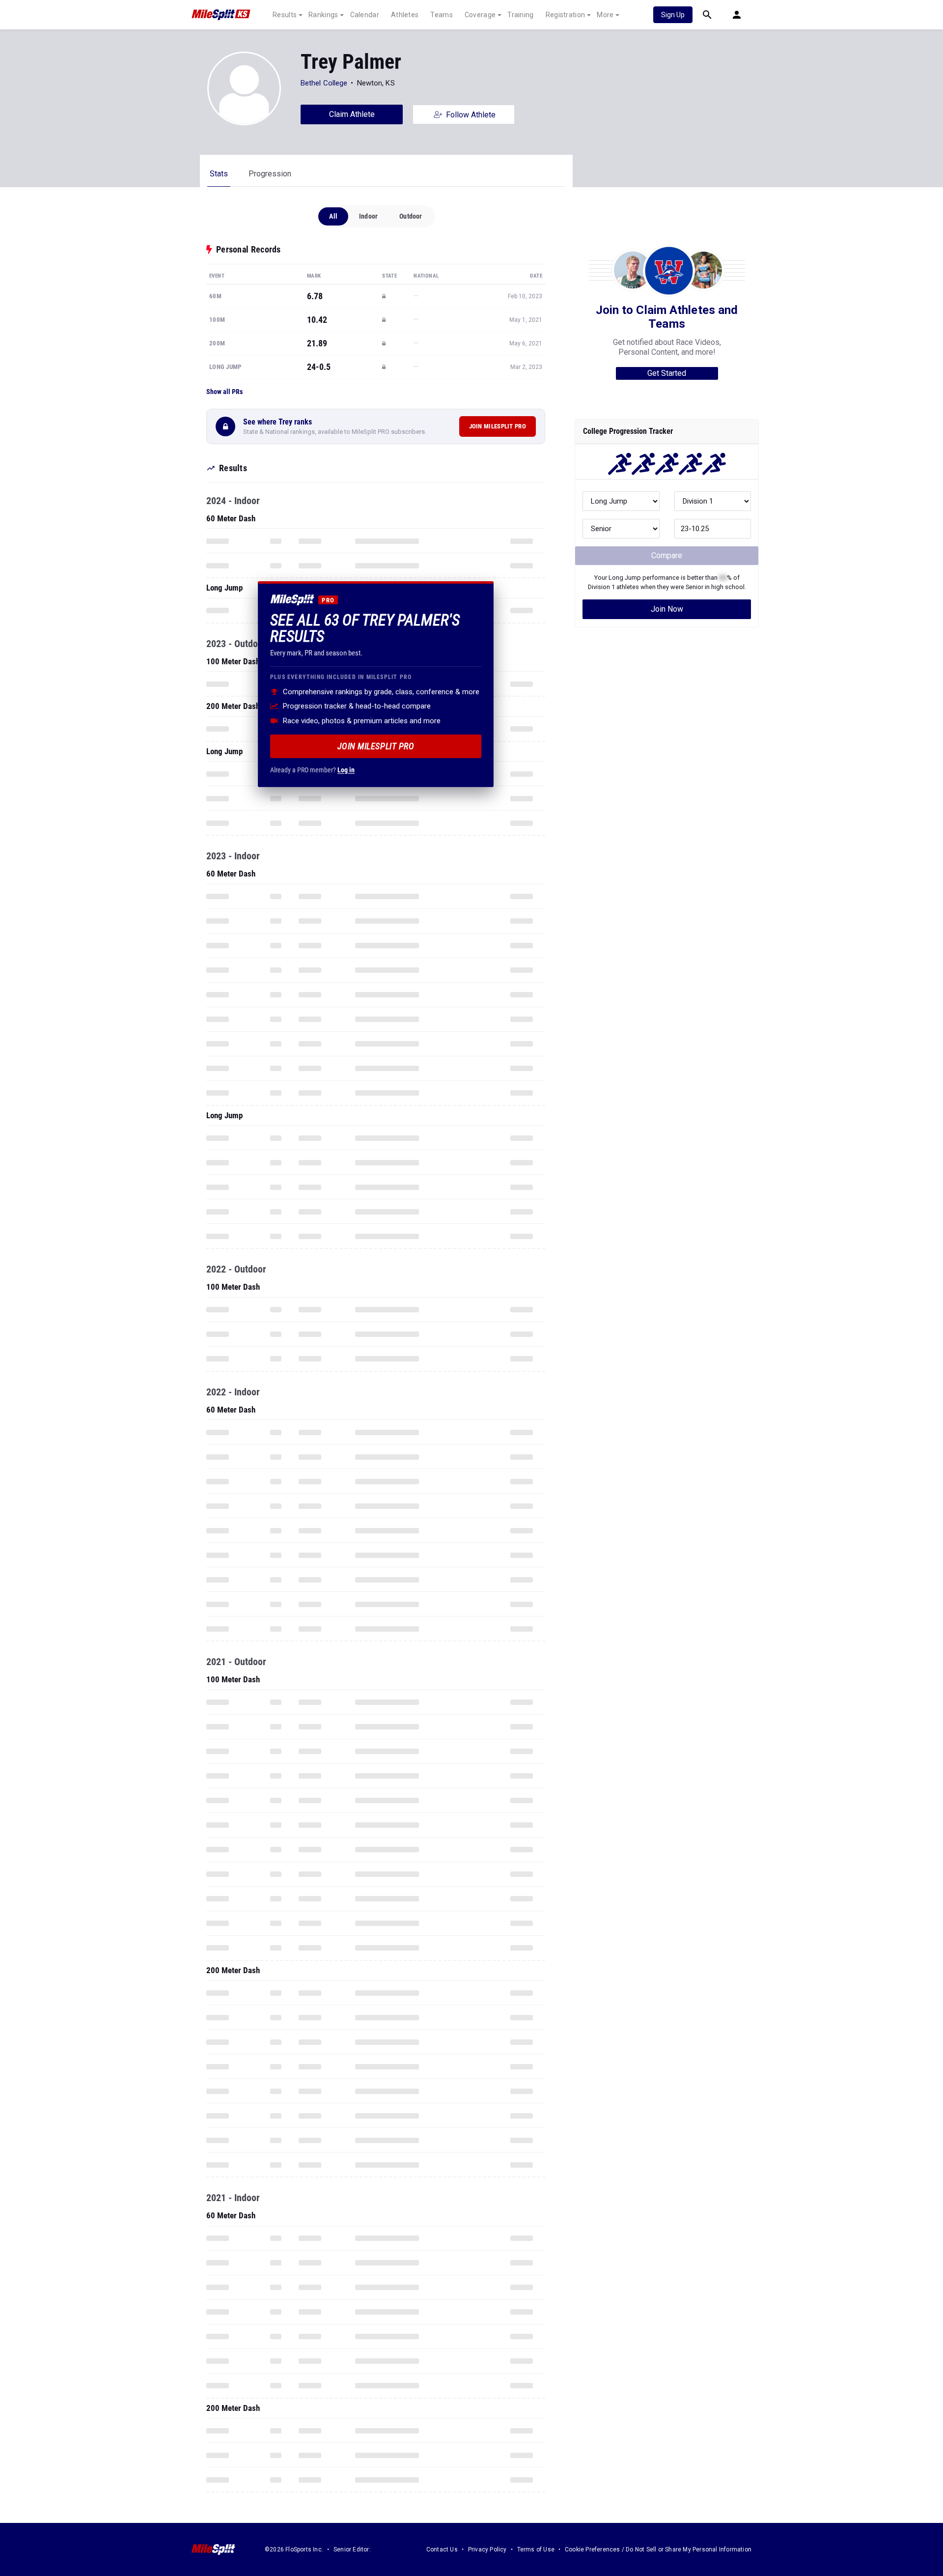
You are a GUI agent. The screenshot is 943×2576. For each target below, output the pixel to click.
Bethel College (324, 83)
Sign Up (673, 15)
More (605, 15)
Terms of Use (536, 2549)
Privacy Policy (487, 2549)
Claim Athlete (352, 114)
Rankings (323, 15)
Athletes (405, 15)
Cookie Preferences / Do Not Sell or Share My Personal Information (658, 2549)
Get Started (667, 373)
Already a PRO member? (312, 769)
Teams (442, 15)
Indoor (368, 216)
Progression (270, 174)
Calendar (365, 15)
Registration (566, 15)
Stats (219, 174)
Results (285, 15)
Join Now (667, 609)
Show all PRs (224, 392)
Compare (667, 555)
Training (520, 15)
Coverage (480, 15)
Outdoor (411, 216)
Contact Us (442, 2549)
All (333, 216)
